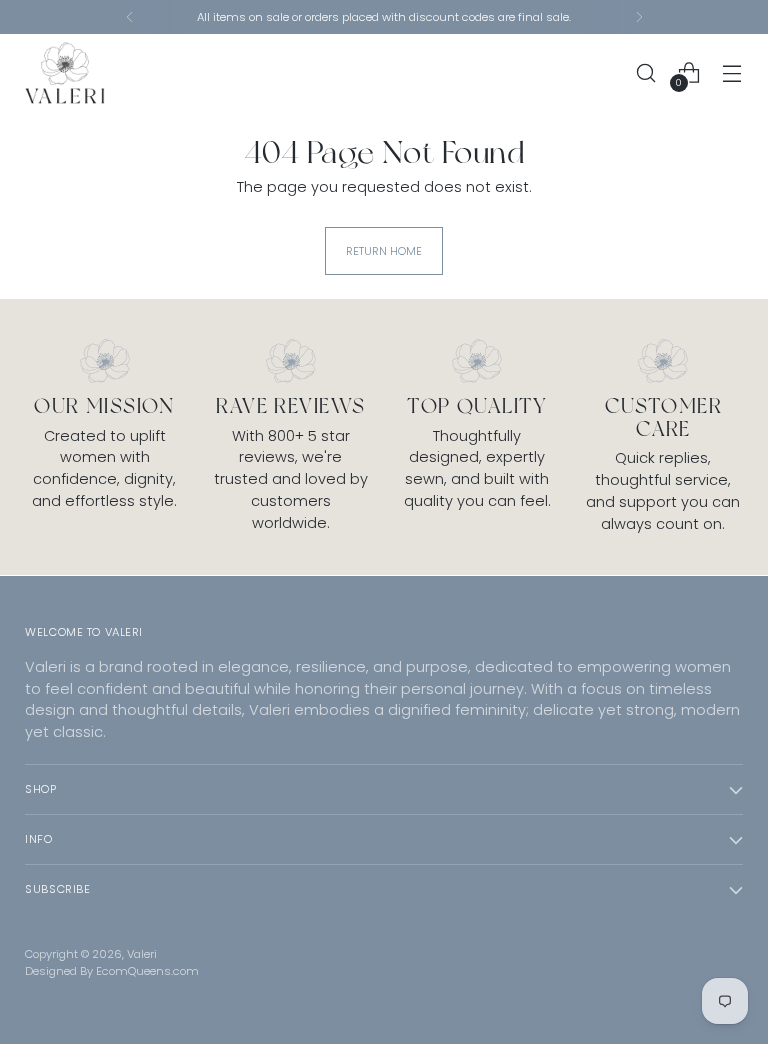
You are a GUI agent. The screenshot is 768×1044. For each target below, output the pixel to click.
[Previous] (130, 17)
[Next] (639, 17)
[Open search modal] (646, 72)
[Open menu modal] (732, 72)
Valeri (142, 954)
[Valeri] (65, 73)
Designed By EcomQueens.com (112, 971)
